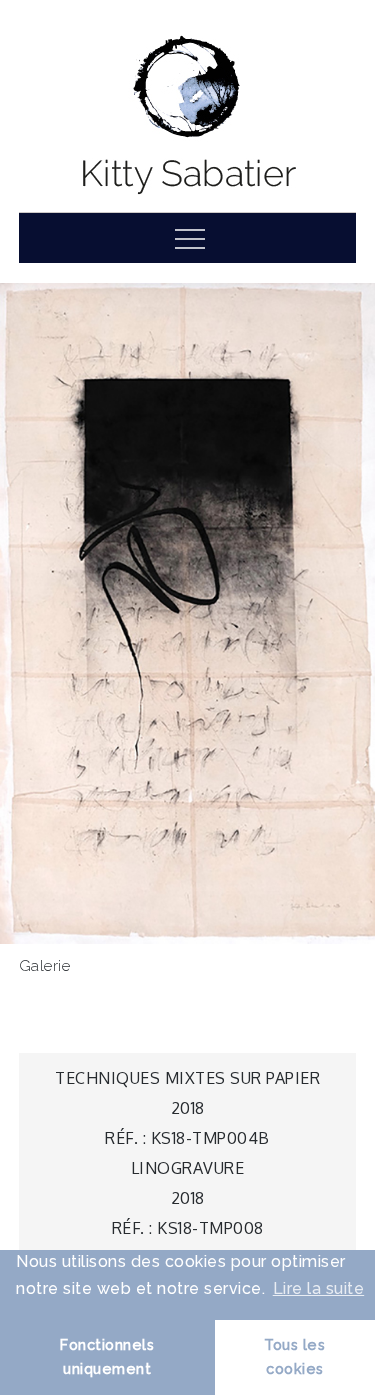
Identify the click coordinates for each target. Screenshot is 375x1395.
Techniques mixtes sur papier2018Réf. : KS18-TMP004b (187, 1108)
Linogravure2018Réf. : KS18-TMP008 (188, 1198)
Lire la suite (319, 1288)
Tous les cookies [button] (294, 1356)
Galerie (45, 966)
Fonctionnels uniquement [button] (107, 1356)
